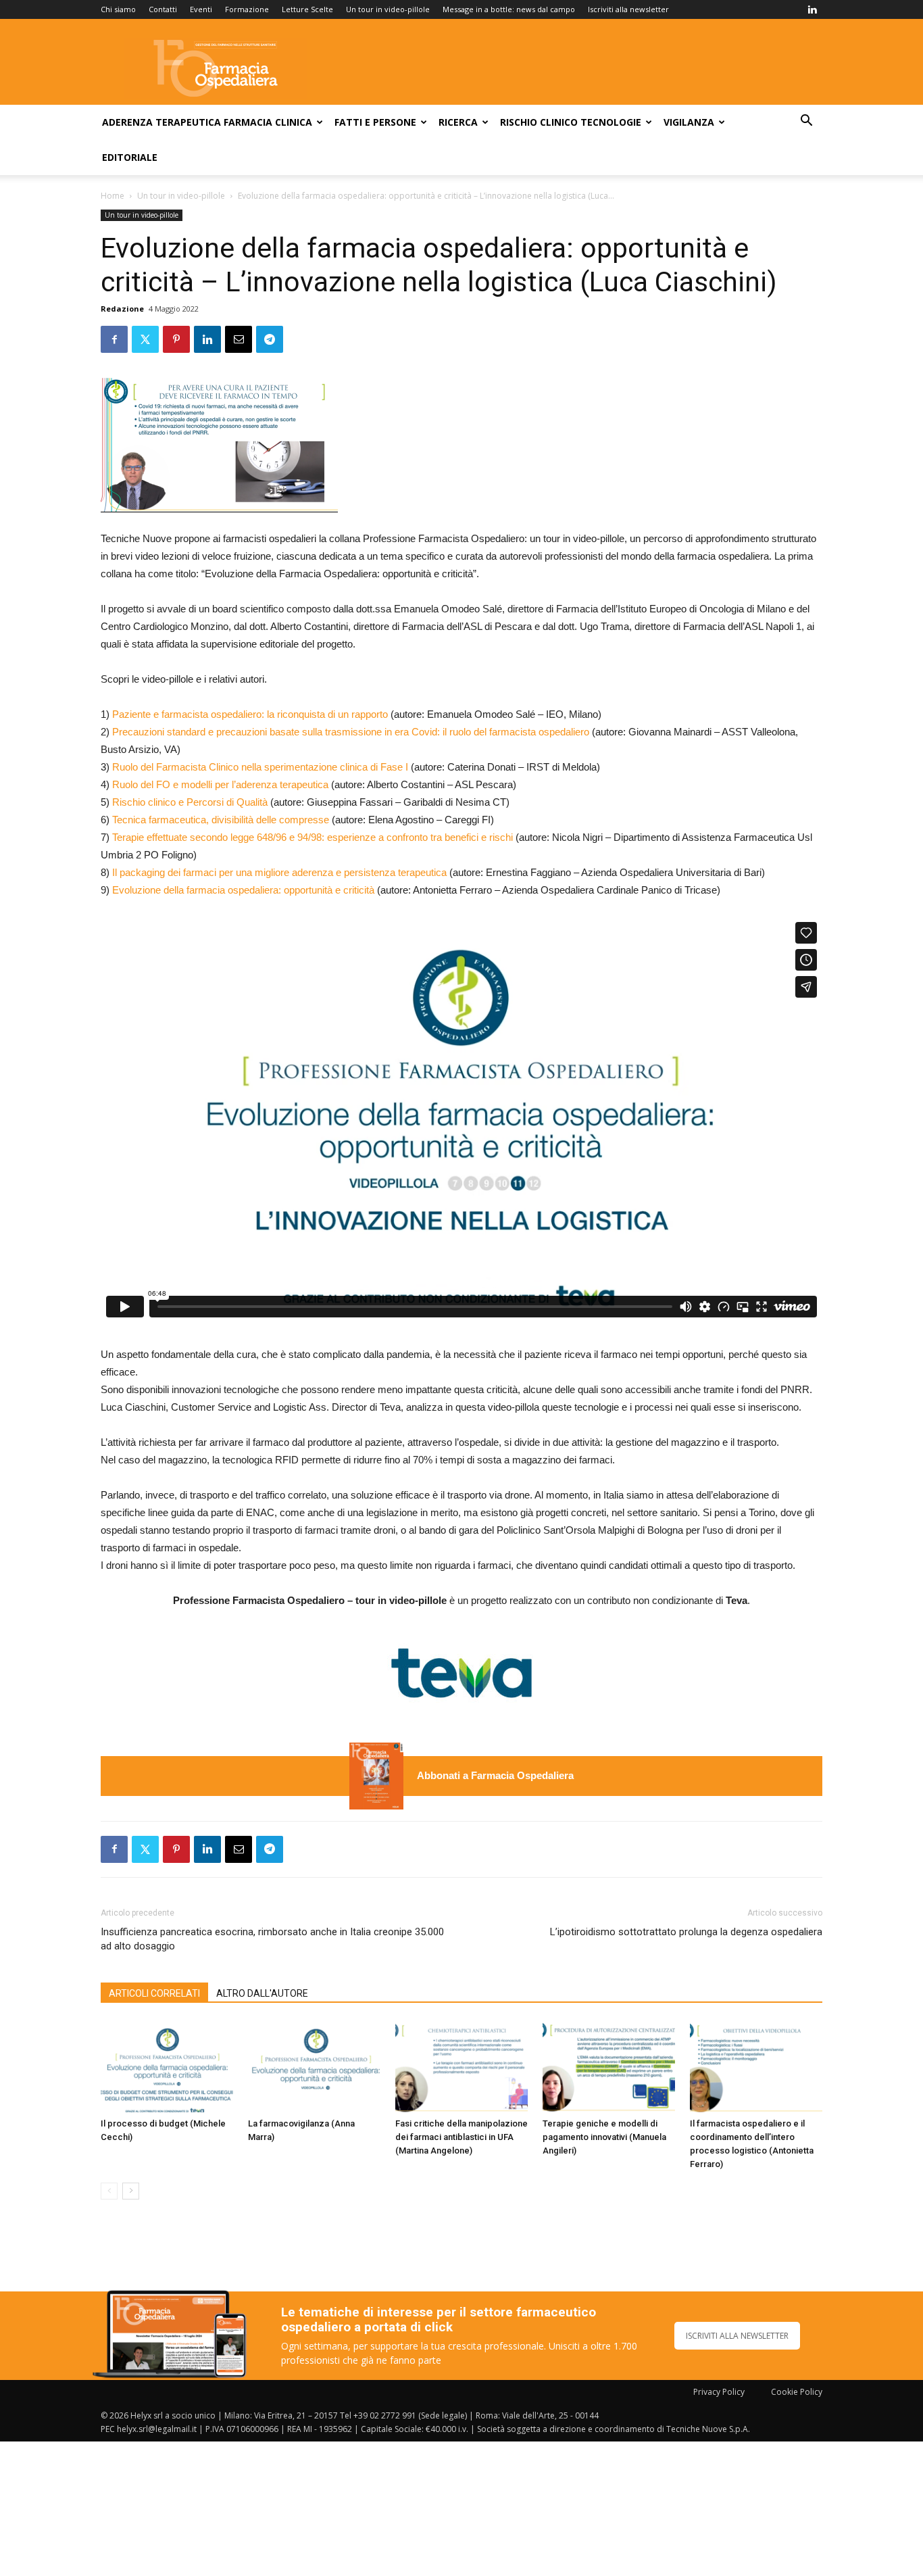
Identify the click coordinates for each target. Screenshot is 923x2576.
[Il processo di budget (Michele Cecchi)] (167, 2067)
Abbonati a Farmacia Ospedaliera (495, 1775)
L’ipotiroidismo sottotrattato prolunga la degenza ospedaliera (686, 1932)
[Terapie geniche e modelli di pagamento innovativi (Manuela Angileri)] (609, 2067)
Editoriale (130, 157)
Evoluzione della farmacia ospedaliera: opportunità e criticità (243, 890)
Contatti (163, 9)
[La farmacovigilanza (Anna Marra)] (314, 2067)
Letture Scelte (307, 9)
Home (113, 196)
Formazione (247, 9)
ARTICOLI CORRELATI (154, 1993)
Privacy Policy (719, 2392)
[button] (806, 122)
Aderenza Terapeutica (161, 122)
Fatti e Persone (375, 122)
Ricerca (458, 122)
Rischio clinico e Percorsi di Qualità (190, 802)
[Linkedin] (812, 9)
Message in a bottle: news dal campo (509, 9)
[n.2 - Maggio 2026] (376, 1776)
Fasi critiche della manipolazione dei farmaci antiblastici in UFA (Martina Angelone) (461, 2137)
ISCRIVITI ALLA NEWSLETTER (737, 2336)
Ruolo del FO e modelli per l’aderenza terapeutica (220, 784)
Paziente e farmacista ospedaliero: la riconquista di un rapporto (250, 714)
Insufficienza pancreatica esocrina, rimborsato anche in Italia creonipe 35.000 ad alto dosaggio (272, 1939)
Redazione (122, 309)
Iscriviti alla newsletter (628, 9)
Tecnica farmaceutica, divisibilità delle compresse (221, 820)
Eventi (201, 9)
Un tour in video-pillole (388, 9)
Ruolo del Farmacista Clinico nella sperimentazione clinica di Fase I (260, 767)
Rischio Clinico (539, 122)
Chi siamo (118, 9)
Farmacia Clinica (268, 122)
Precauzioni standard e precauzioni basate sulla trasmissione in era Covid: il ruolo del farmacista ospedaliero (351, 732)
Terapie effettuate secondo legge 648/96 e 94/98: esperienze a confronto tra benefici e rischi (313, 837)
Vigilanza (689, 122)
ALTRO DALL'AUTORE (262, 1993)
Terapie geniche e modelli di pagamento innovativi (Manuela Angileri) (604, 2137)
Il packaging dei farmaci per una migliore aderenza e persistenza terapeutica (279, 872)
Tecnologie (611, 122)
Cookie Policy (797, 2392)
